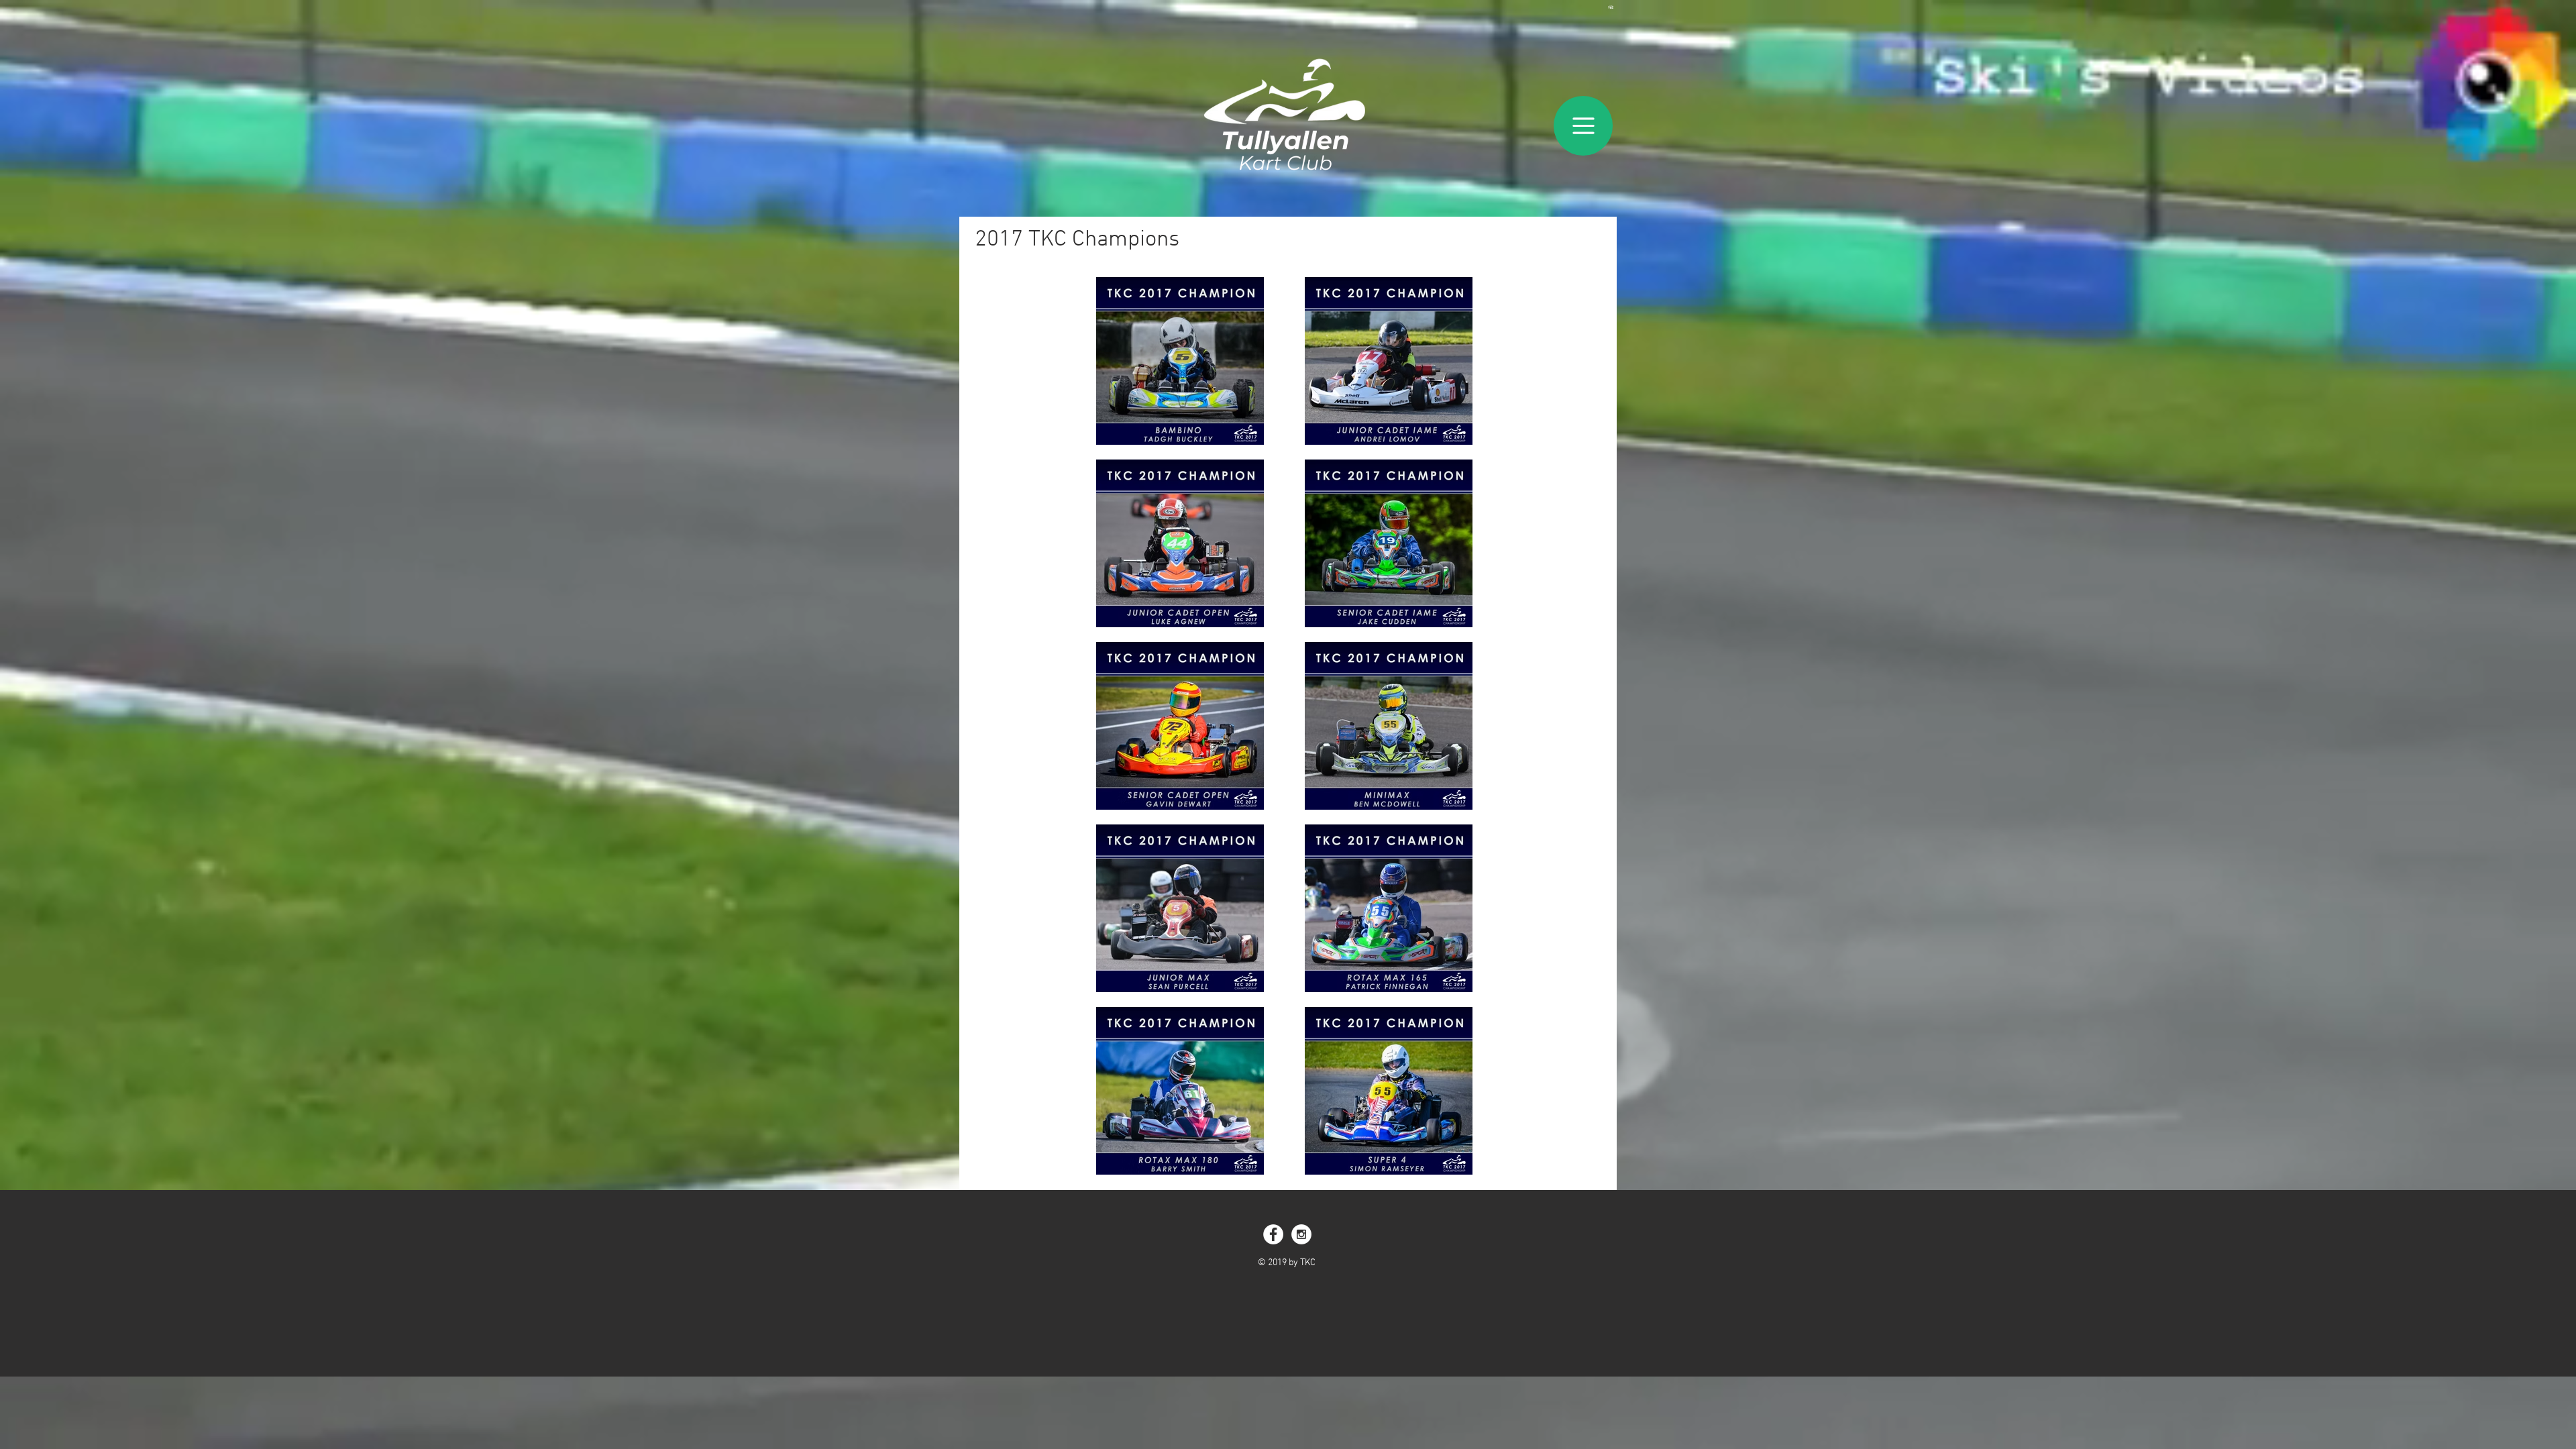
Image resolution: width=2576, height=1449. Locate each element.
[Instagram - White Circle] (1301, 1234)
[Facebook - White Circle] (1273, 1234)
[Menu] (1583, 126)
